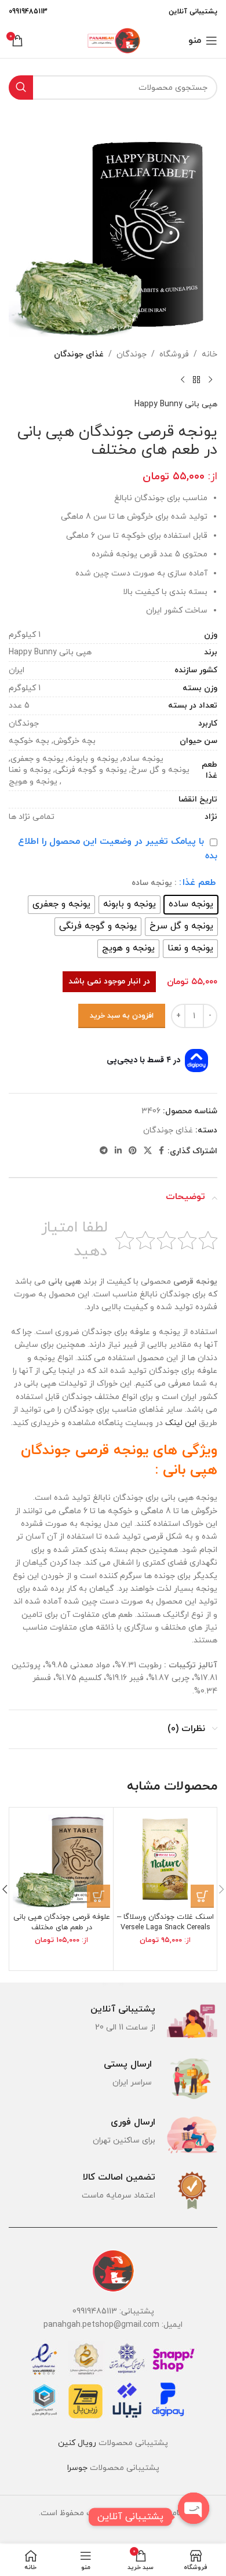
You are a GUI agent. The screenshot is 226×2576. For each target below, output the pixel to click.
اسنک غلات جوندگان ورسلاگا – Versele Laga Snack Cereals (165, 1922)
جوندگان (132, 354)
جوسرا (77, 2468)
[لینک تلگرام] (104, 1151)
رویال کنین (77, 2443)
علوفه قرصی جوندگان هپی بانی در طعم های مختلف (62, 1922)
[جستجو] (21, 88)
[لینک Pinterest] (133, 1151)
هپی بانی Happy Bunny (176, 404)
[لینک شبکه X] (148, 1151)
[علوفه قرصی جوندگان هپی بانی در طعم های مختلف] (61, 1859)
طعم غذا (199, 883)
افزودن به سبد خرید (122, 1016)
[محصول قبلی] (210, 380)
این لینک (181, 1423)
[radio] (191, 905)
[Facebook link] (161, 1151)
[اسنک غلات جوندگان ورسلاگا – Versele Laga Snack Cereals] (165, 1859)
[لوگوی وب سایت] (113, 40)
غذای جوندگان (79, 354)
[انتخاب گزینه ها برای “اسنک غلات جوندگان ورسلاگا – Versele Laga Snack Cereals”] (202, 1896)
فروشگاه (174, 354)
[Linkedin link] (118, 1151)
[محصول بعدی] (183, 380)
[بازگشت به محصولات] (196, 380)
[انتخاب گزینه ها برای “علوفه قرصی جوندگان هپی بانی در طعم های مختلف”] (99, 1896)
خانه (209, 354)
